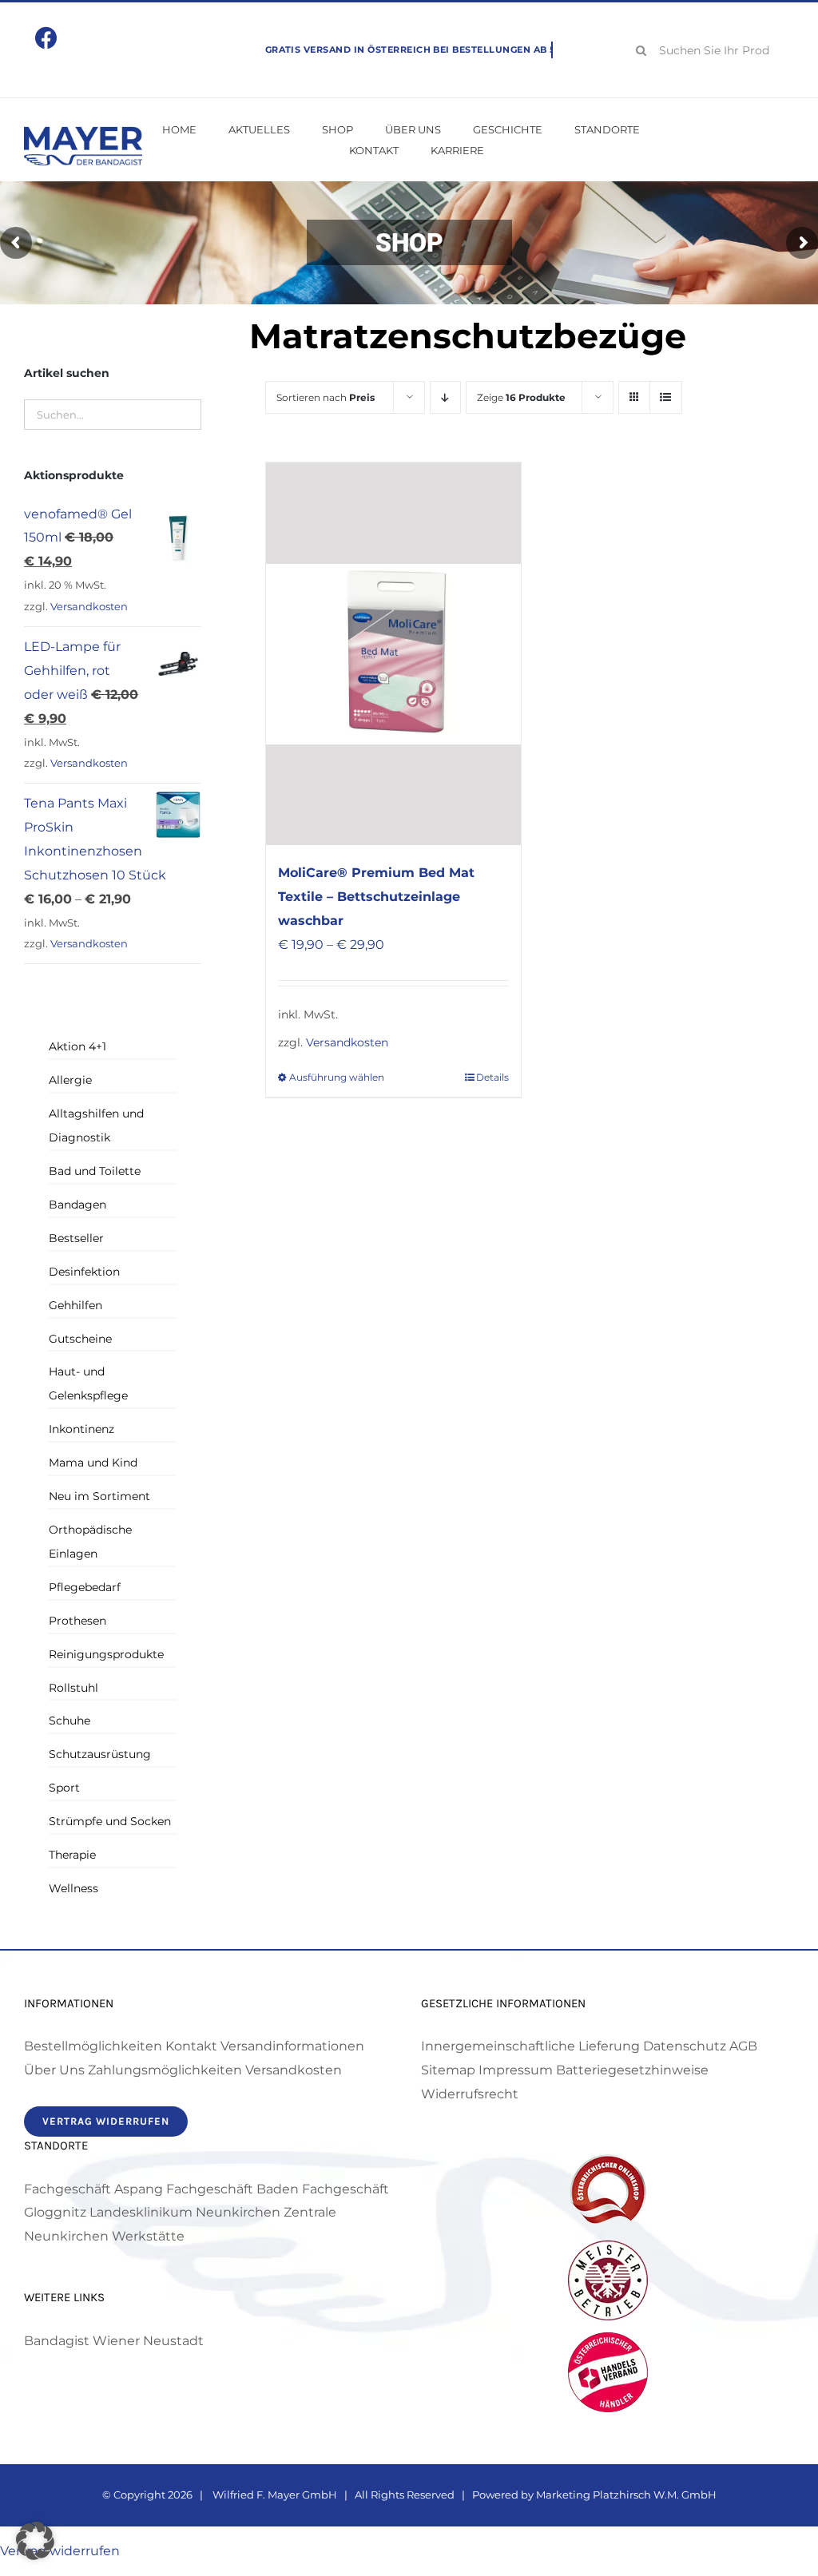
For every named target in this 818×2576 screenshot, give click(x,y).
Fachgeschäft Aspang (93, 2189)
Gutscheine (80, 1339)
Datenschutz (685, 2046)
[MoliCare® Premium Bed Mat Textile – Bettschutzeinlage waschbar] (393, 654)
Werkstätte (148, 2236)
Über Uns (54, 2070)
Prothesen (77, 1621)
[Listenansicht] (666, 397)
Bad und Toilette (95, 1171)
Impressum (516, 2070)
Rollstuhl (73, 1688)
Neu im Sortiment (99, 1496)
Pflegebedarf (85, 1587)
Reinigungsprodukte (106, 1654)
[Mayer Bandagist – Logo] (83, 132)
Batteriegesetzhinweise (632, 2070)
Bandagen (77, 1205)
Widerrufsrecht (470, 2094)
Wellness (73, 1888)
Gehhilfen (75, 1305)
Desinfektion (84, 1272)
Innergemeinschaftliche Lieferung (530, 2046)
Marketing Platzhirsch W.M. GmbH (626, 2495)
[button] (35, 2541)
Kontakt (191, 2046)
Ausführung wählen (337, 1077)
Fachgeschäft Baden (232, 2189)
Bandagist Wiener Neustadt (114, 2341)
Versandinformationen (292, 2046)
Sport (64, 1788)
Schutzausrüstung (100, 1754)
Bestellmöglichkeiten (93, 2046)
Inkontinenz (81, 1429)
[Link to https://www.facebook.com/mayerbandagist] (46, 38)
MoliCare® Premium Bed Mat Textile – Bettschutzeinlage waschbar (376, 897)
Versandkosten (347, 1042)
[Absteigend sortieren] (445, 397)
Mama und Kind (93, 1463)
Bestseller (76, 1238)
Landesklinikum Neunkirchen (185, 2212)
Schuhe (69, 1721)
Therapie (72, 1855)
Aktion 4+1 (77, 1046)
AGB (743, 2046)
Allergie (70, 1080)
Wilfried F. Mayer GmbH (274, 2495)
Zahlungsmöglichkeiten (165, 2070)
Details (492, 1077)
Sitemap (448, 2070)
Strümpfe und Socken (110, 1821)
